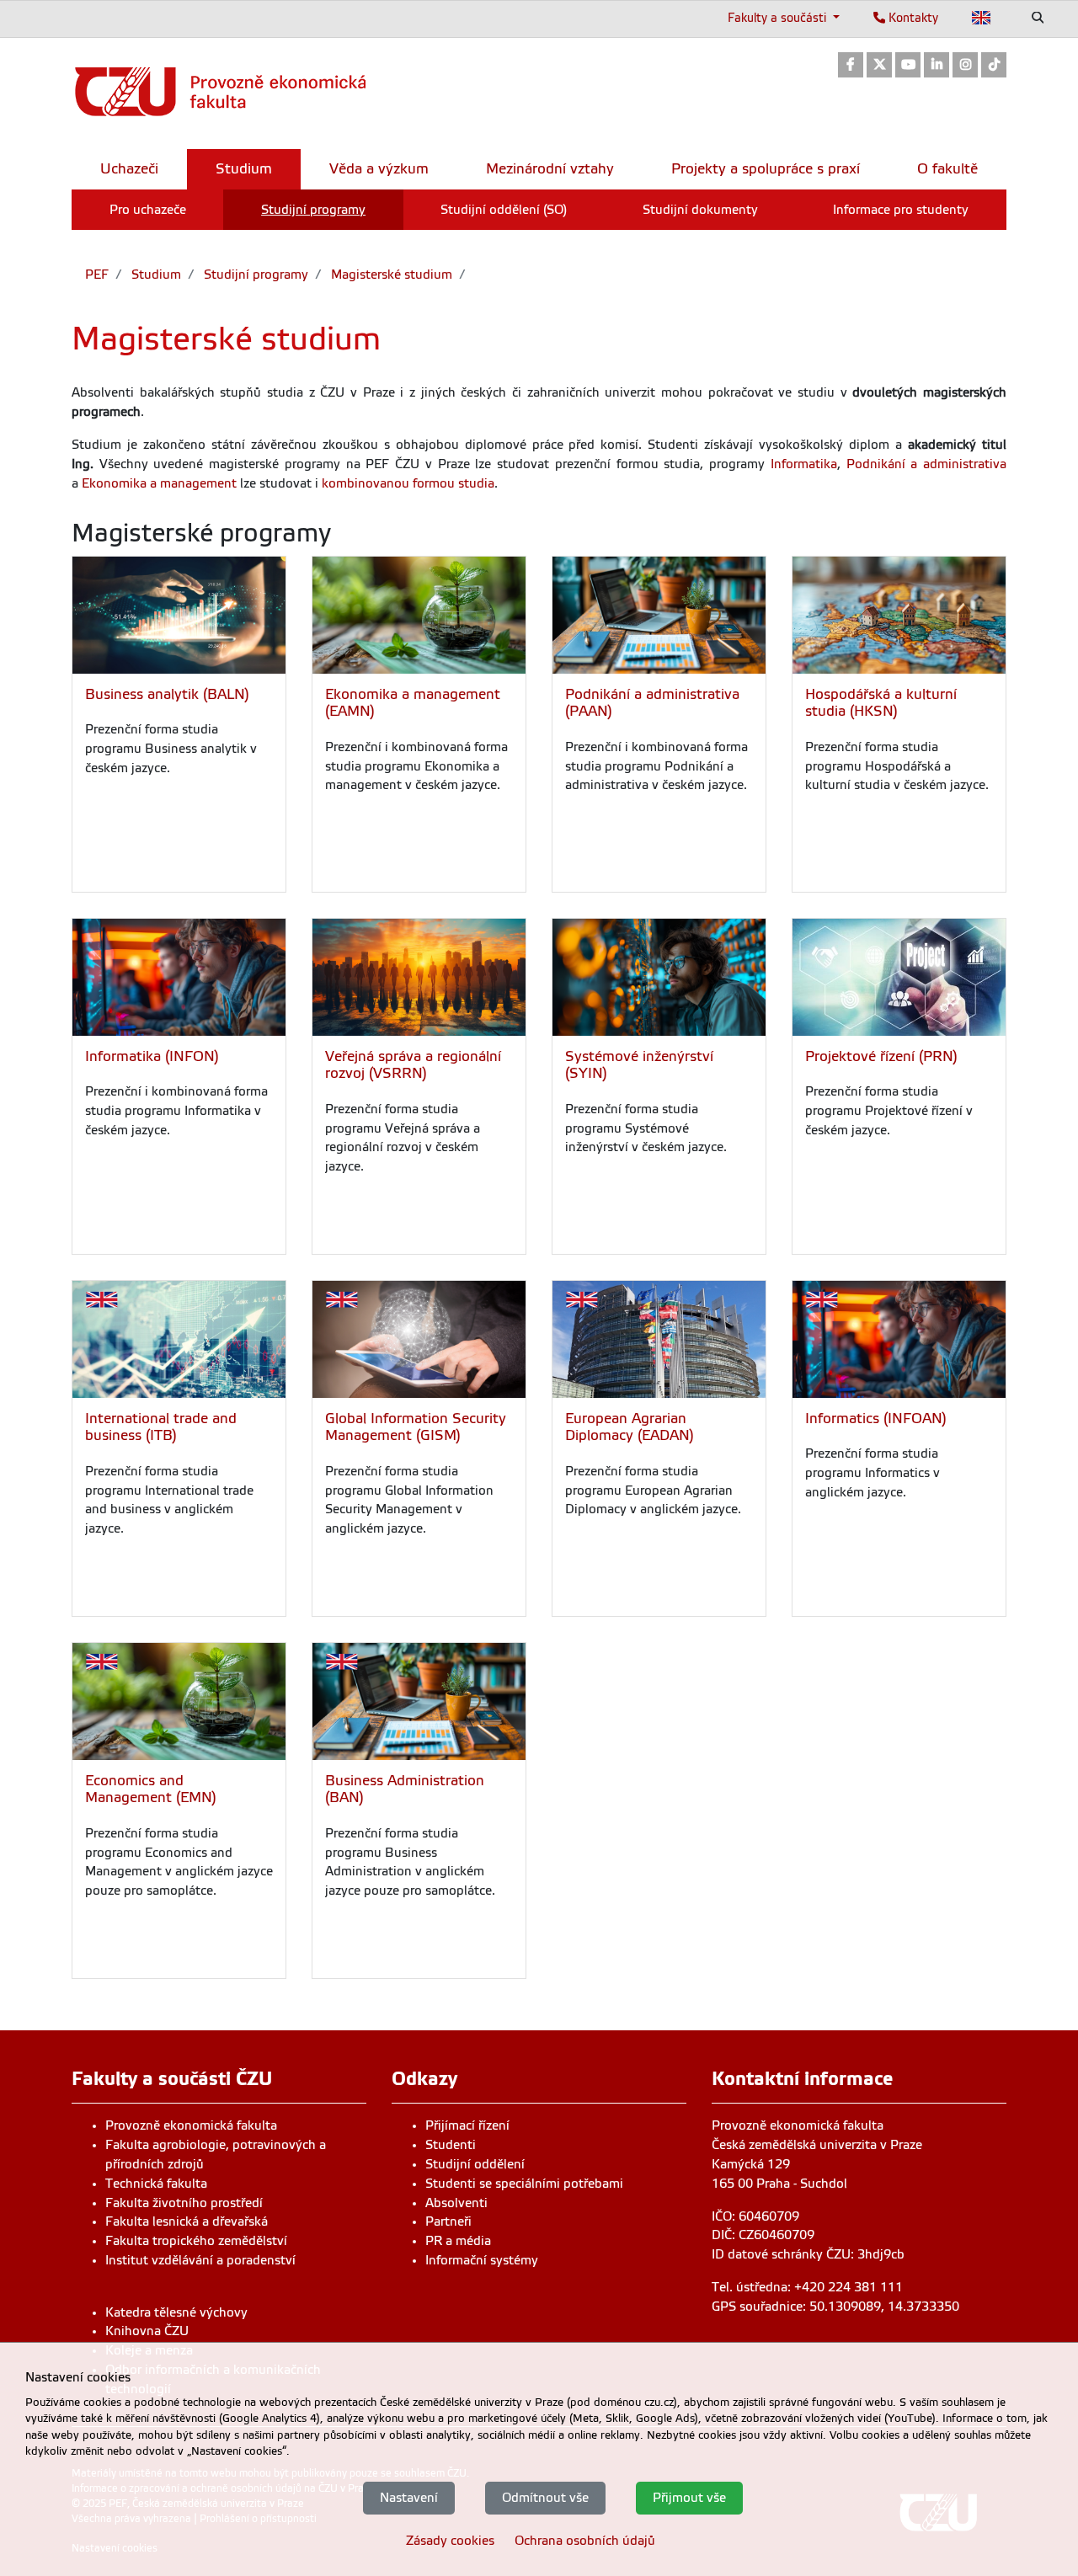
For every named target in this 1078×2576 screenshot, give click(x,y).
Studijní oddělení (475, 2164)
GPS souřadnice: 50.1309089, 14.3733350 (835, 2307)
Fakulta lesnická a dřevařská (187, 2221)
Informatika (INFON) (152, 1056)
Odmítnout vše (545, 2498)
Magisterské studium (390, 275)
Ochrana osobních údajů (585, 2541)
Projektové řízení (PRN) (881, 1056)
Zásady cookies (450, 2541)
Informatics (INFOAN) (876, 1419)
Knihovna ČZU (147, 2331)
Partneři (448, 2221)
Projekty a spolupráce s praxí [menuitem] (766, 169)
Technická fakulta (156, 2184)
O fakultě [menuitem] (947, 169)
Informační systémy (482, 2260)
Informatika (804, 464)
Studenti (451, 2145)
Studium (155, 275)
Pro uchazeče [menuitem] (148, 210)
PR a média (458, 2241)
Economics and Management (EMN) (151, 1789)
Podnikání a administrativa (926, 464)
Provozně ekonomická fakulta (191, 2125)
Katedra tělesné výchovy (176, 2312)
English (982, 18)
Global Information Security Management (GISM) (416, 1427)
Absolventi (456, 2203)
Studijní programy (254, 275)
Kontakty (912, 18)
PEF (97, 275)
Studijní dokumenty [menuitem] (700, 210)
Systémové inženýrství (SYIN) (639, 1065)
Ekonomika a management (159, 483)
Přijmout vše (689, 2498)
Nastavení (409, 2498)
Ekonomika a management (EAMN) (413, 703)
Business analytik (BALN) (167, 694)
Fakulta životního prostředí (184, 2203)
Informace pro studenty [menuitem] (901, 210)
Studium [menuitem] (244, 169)
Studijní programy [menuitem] (313, 210)
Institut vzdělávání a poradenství (200, 2260)
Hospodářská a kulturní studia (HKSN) (881, 703)
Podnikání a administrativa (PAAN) (652, 703)
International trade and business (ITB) (161, 1427)
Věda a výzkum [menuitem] (379, 169)
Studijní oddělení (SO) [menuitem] (504, 210)
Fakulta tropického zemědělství (196, 2241)
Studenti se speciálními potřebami (524, 2184)
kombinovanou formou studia (408, 483)
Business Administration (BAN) (405, 1789)
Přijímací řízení (467, 2125)
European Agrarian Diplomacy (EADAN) (630, 1427)
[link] (851, 66)
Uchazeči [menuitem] (129, 169)
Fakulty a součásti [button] (779, 18)
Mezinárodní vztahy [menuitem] (550, 169)
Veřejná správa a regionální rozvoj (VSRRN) (413, 1065)
